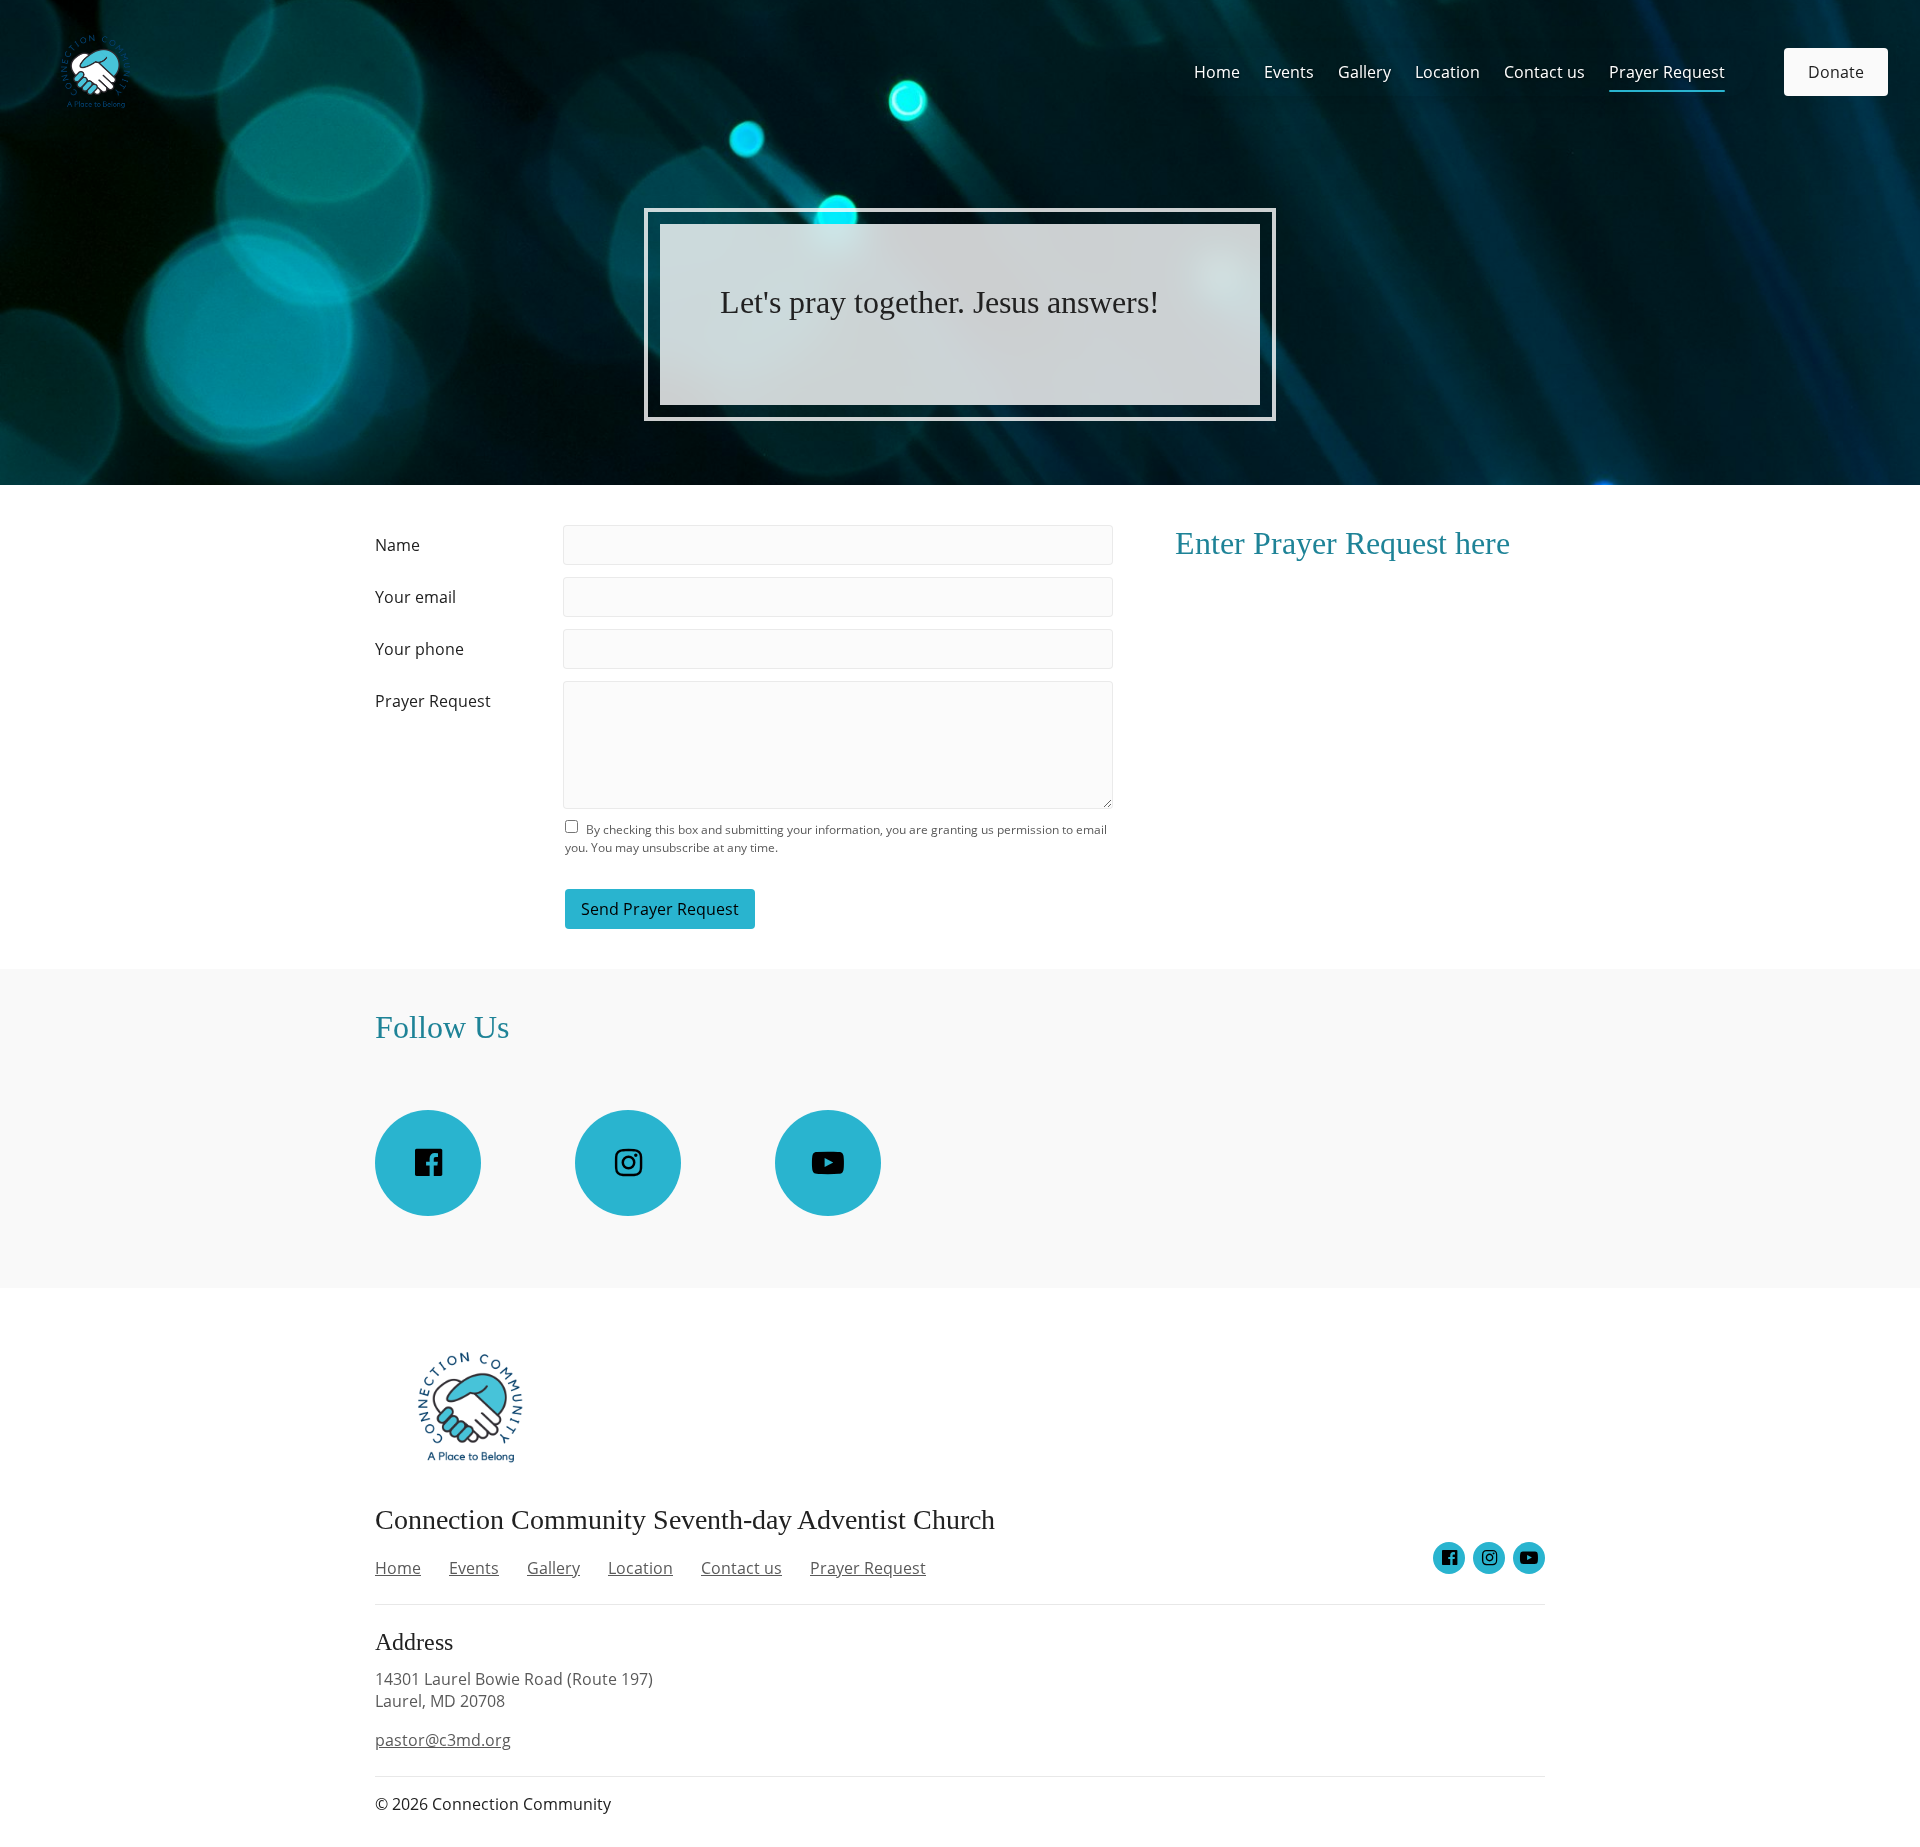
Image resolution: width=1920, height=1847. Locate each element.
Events (1289, 72)
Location (1447, 72)
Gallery (1364, 72)
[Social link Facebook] (428, 1163)
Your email (415, 597)
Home (1217, 72)
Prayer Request (1667, 72)
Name (397, 545)
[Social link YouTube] (828, 1163)
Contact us (1544, 72)
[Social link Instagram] (628, 1163)
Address (414, 1642)
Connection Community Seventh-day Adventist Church (685, 1519)
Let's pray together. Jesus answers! (940, 302)
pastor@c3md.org (443, 1740)
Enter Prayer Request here (1342, 543)
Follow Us (442, 1027)
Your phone (419, 649)
